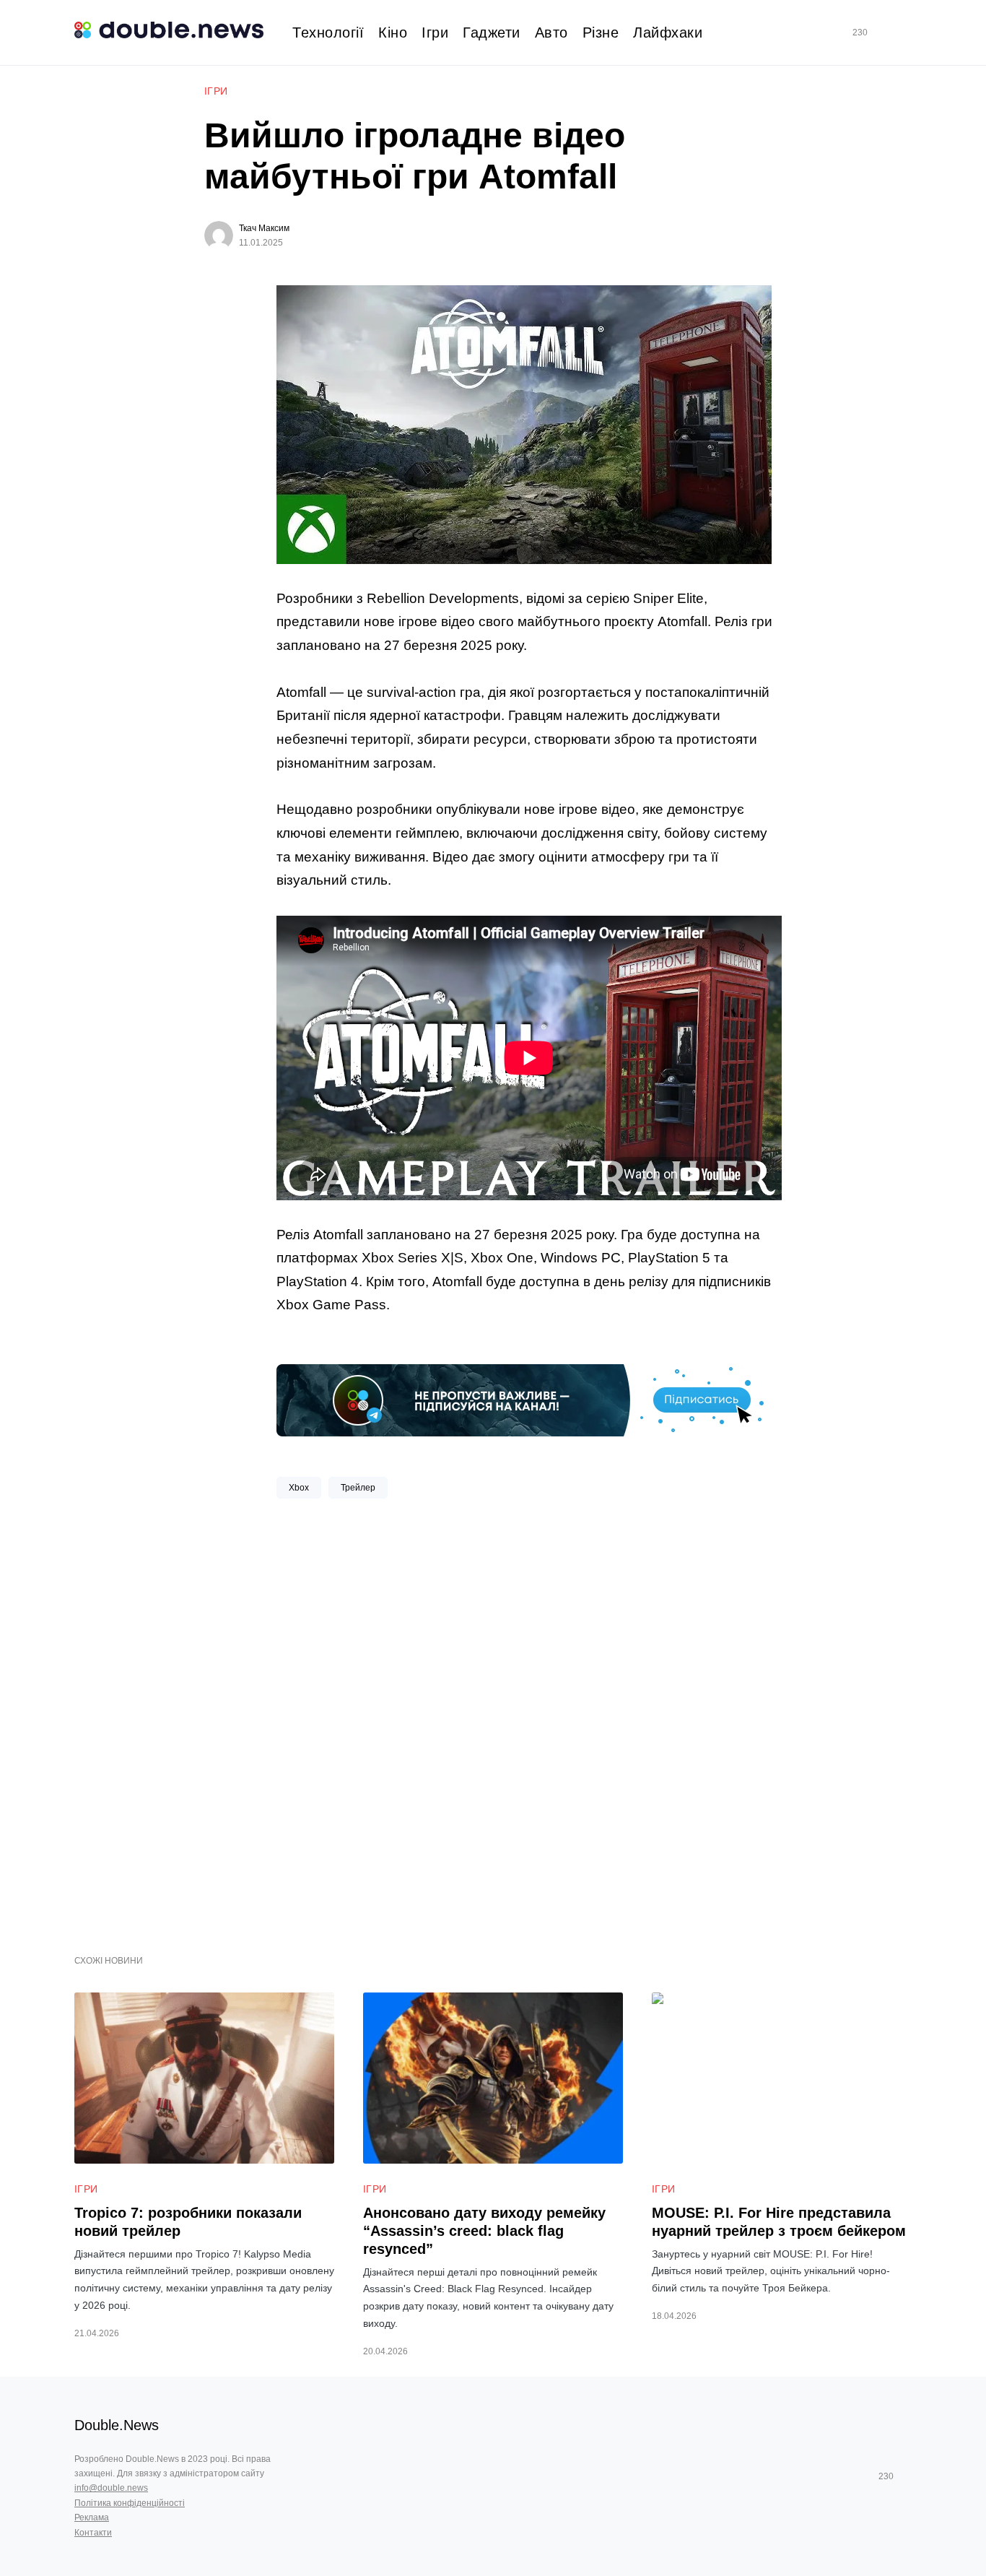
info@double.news (111, 2488)
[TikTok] (881, 32)
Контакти (93, 2533)
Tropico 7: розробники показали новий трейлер (188, 2222)
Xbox (299, 1488)
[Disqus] (529, 1721)
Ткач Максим (264, 228)
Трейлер (358, 1488)
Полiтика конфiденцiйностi (130, 2503)
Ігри (216, 91)
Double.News (117, 2425)
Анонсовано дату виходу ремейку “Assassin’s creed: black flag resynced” (484, 2231)
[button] (906, 33)
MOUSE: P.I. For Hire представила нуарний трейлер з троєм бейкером (779, 2222)
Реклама (92, 2518)
